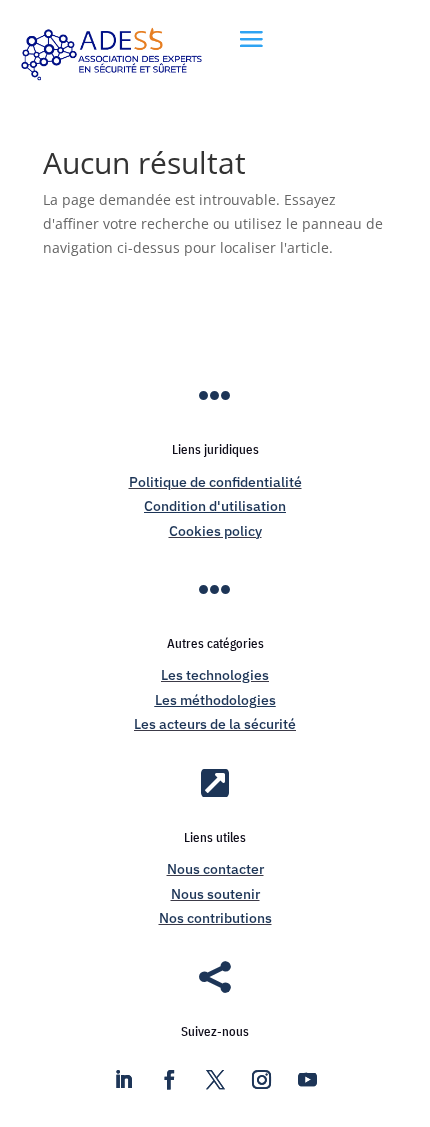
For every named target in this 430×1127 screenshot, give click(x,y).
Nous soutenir (215, 894)
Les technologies (215, 675)
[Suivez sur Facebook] (169, 1080)
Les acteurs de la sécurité (215, 724)
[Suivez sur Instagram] (261, 1080)
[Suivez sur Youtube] (307, 1080)
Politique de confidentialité (215, 482)
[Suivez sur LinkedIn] (123, 1080)
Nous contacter (215, 869)
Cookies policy (215, 531)
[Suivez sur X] (215, 1080)
